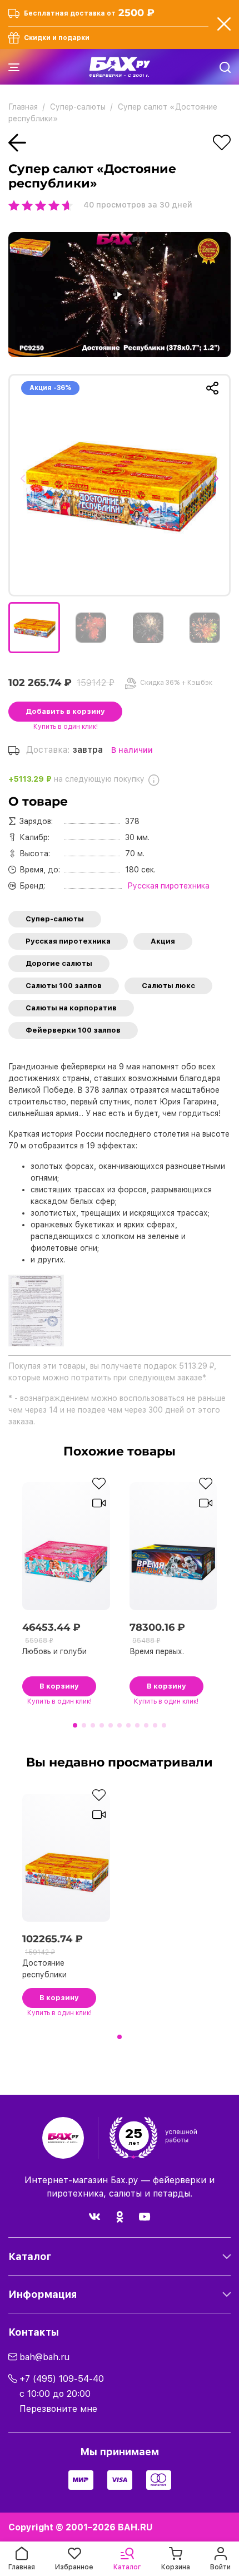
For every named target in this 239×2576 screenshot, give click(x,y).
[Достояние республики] (120, 485)
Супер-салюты (55, 919)
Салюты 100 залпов (64, 986)
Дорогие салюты (59, 963)
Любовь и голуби (54, 1651)
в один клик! (66, 727)
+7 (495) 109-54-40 (62, 2379)
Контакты (34, 2332)
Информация (43, 2294)
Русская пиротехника (68, 941)
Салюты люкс (168, 986)
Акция (163, 941)
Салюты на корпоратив (71, 1008)
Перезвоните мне (58, 2409)
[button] (26, 485)
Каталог (30, 2256)
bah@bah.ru (44, 2357)
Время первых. (157, 1651)
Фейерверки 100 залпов (73, 1030)
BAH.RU (135, 2527)
